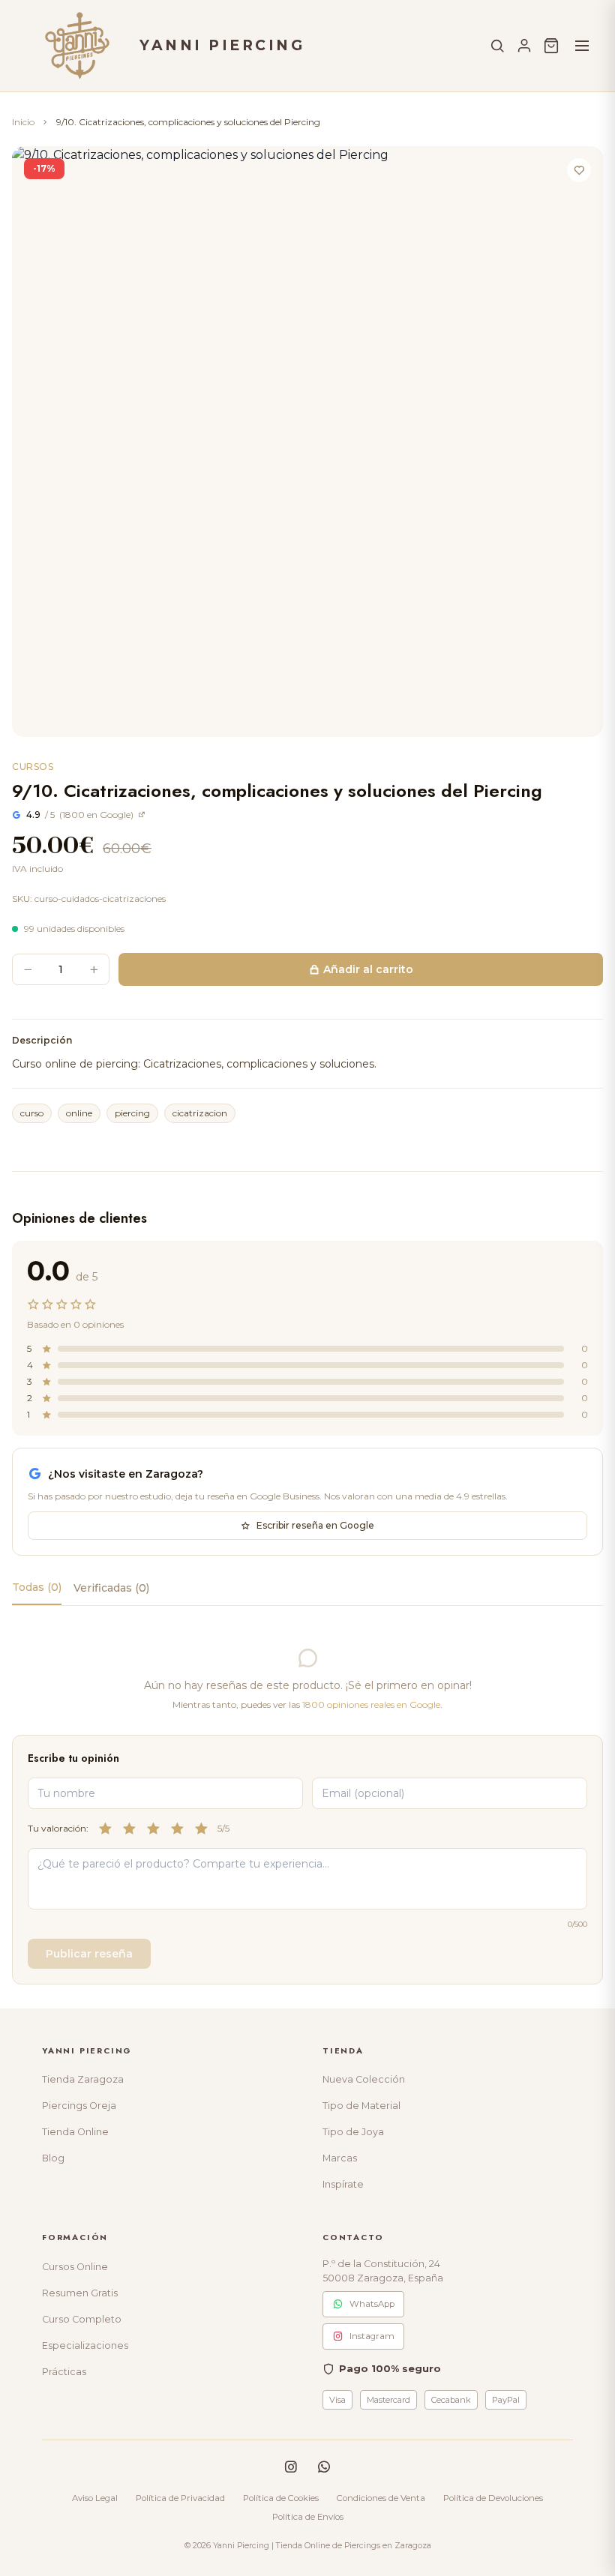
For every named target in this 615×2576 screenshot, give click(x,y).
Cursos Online (75, 2267)
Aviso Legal (95, 2498)
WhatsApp (372, 2304)
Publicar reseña (89, 1954)
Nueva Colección (364, 2079)
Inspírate (343, 2184)
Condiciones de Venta (381, 2498)
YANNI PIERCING (222, 45)
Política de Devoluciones (493, 2498)
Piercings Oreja (79, 2106)
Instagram (372, 2336)
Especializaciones (85, 2345)
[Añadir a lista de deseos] (579, 170)
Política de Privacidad (180, 2498)
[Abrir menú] (582, 46)
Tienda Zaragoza (83, 2079)
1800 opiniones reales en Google (371, 1704)
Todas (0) (37, 1587)
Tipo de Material (361, 2106)
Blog (53, 2158)
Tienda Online (75, 2132)
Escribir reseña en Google (315, 1525)
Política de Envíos (308, 2517)
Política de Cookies (281, 2498)
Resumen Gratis (80, 2293)
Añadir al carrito (368, 969)
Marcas (340, 2158)
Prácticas (64, 2372)
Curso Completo (82, 2319)
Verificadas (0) (111, 1588)
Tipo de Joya (353, 2132)
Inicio (23, 122)
